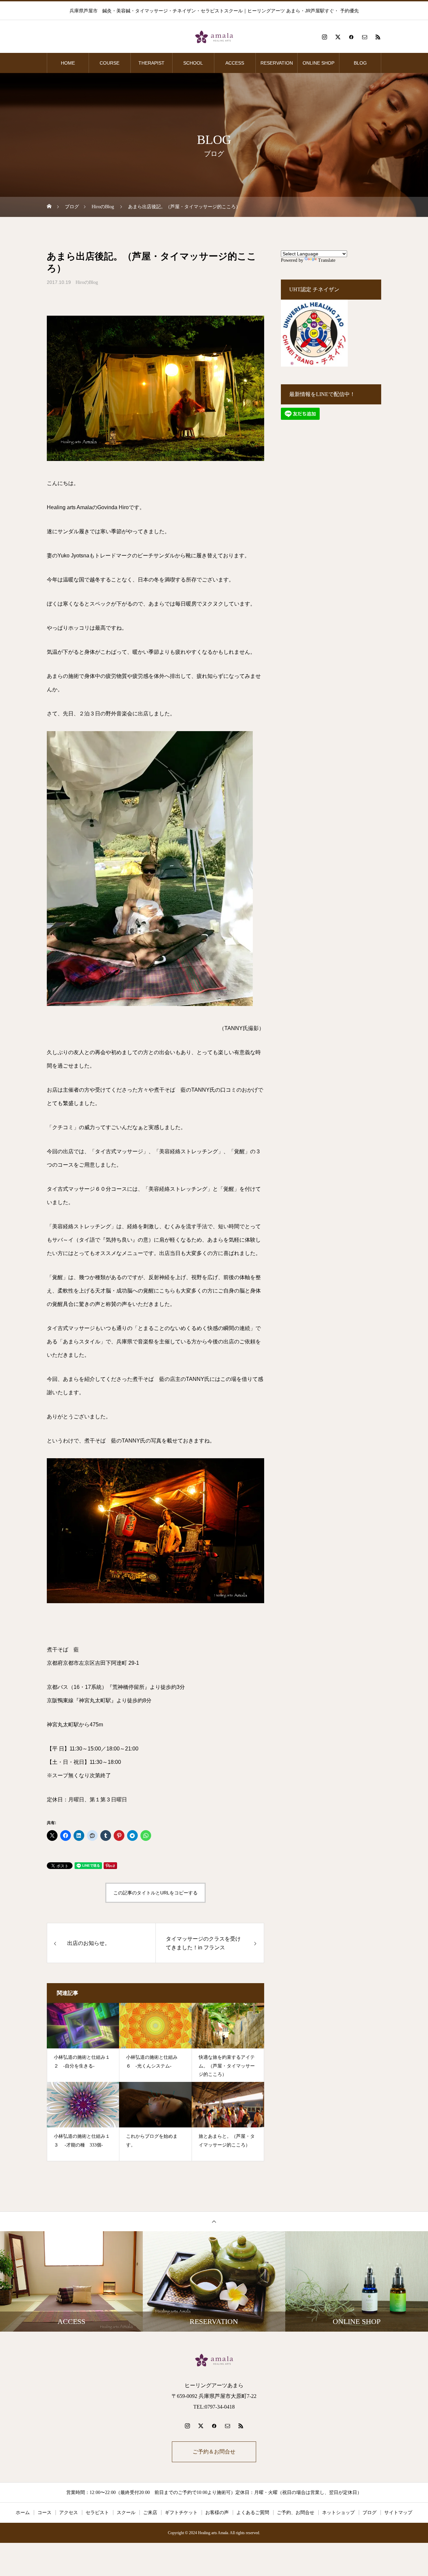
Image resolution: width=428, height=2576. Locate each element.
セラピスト (97, 2513)
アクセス (69, 2513)
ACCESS (235, 63)
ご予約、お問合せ (296, 2513)
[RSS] (378, 37)
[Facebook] (351, 37)
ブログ (369, 2513)
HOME (68, 63)
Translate (327, 260)
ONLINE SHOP (318, 63)
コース (44, 2513)
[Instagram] (324, 37)
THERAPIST (151, 63)
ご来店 (150, 2513)
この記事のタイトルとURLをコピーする (155, 1893)
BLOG (360, 63)
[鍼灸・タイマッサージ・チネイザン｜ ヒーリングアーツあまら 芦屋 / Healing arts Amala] (214, 37)
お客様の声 (217, 2513)
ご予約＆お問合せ (214, 2452)
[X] (338, 37)
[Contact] (364, 37)
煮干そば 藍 (63, 1650)
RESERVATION (277, 63)
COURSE (110, 63)
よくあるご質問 (253, 2513)
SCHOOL (193, 63)
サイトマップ (398, 2513)
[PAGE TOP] (214, 2221)
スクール (126, 2513)
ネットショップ (338, 2513)
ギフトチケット (181, 2513)
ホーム (23, 2513)
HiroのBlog (87, 282)
